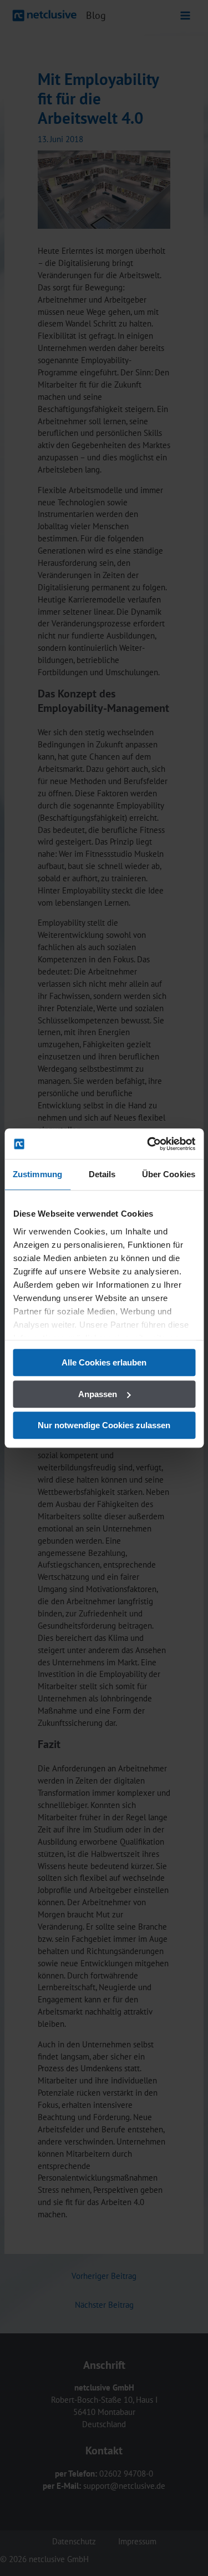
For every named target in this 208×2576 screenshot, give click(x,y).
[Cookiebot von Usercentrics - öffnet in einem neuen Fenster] (148, 1144)
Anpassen (98, 1394)
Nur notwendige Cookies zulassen (104, 1425)
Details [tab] (102, 1174)
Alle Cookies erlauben (104, 1362)
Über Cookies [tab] (169, 1174)
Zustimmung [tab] (37, 1174)
